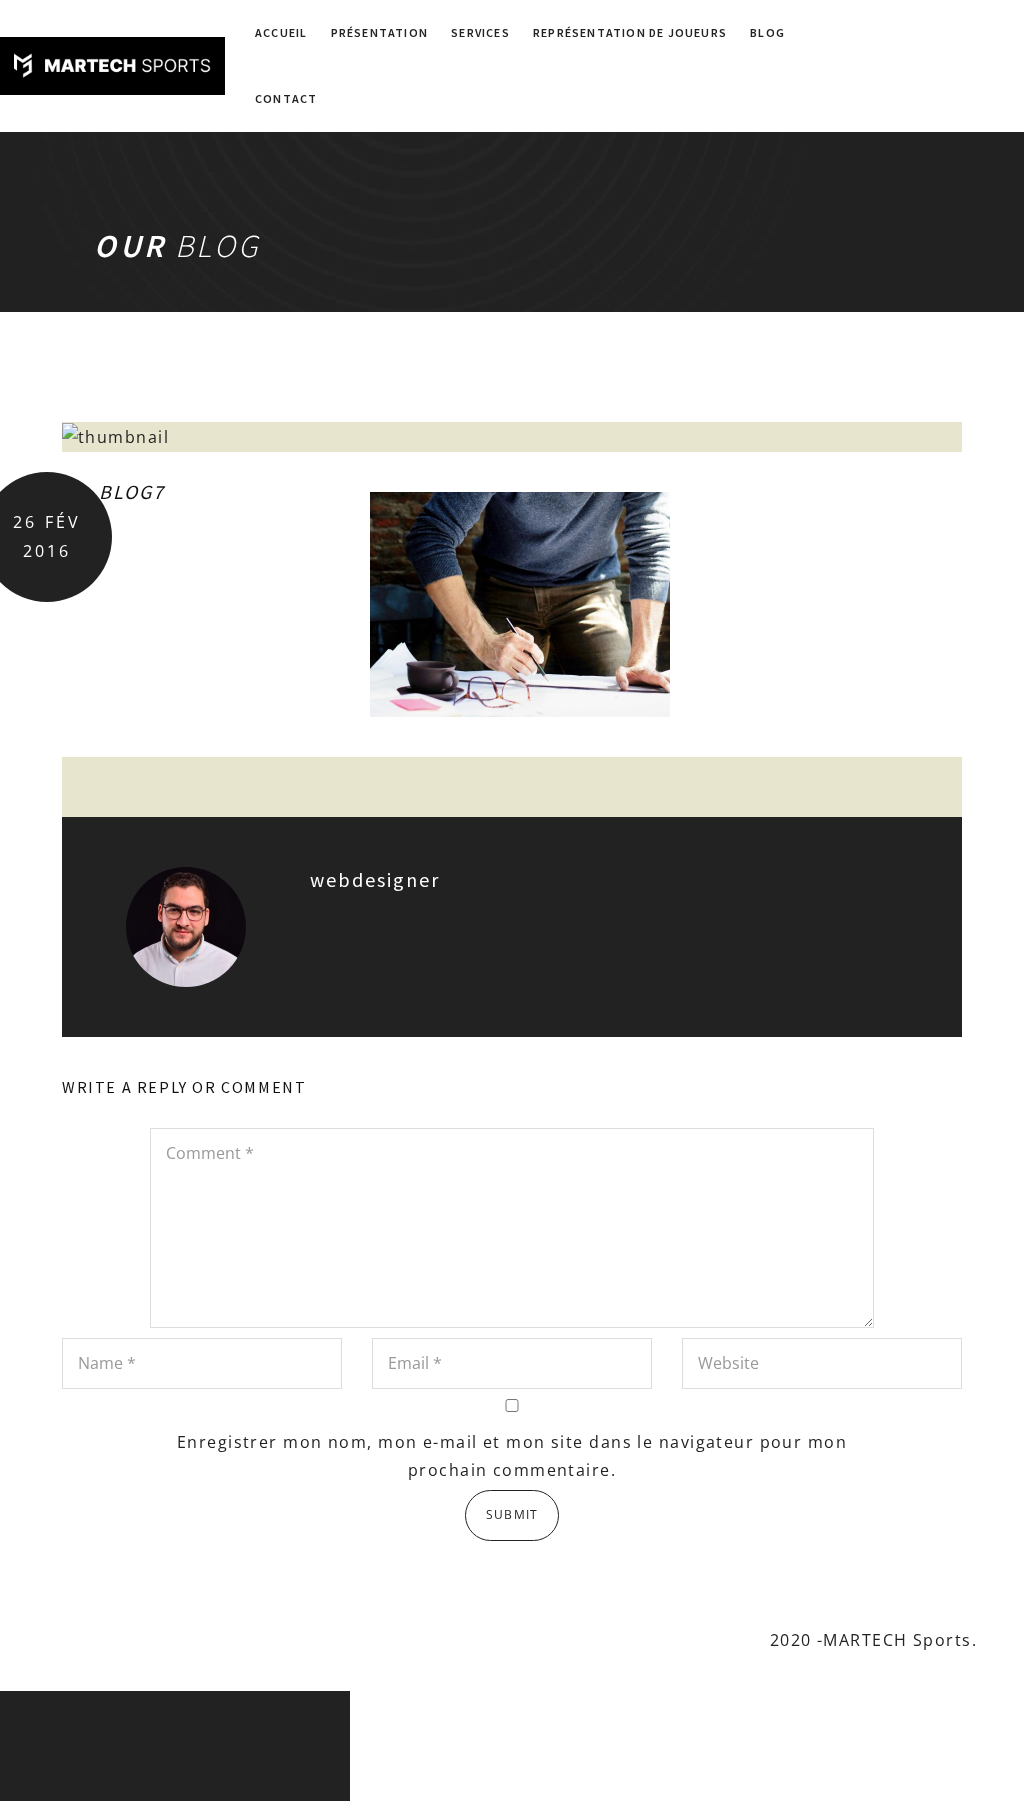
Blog (767, 32)
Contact (286, 98)
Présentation (379, 32)
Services (480, 32)
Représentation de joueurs (630, 32)
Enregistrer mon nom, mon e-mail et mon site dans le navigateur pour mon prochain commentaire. (512, 1456)
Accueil (281, 32)
